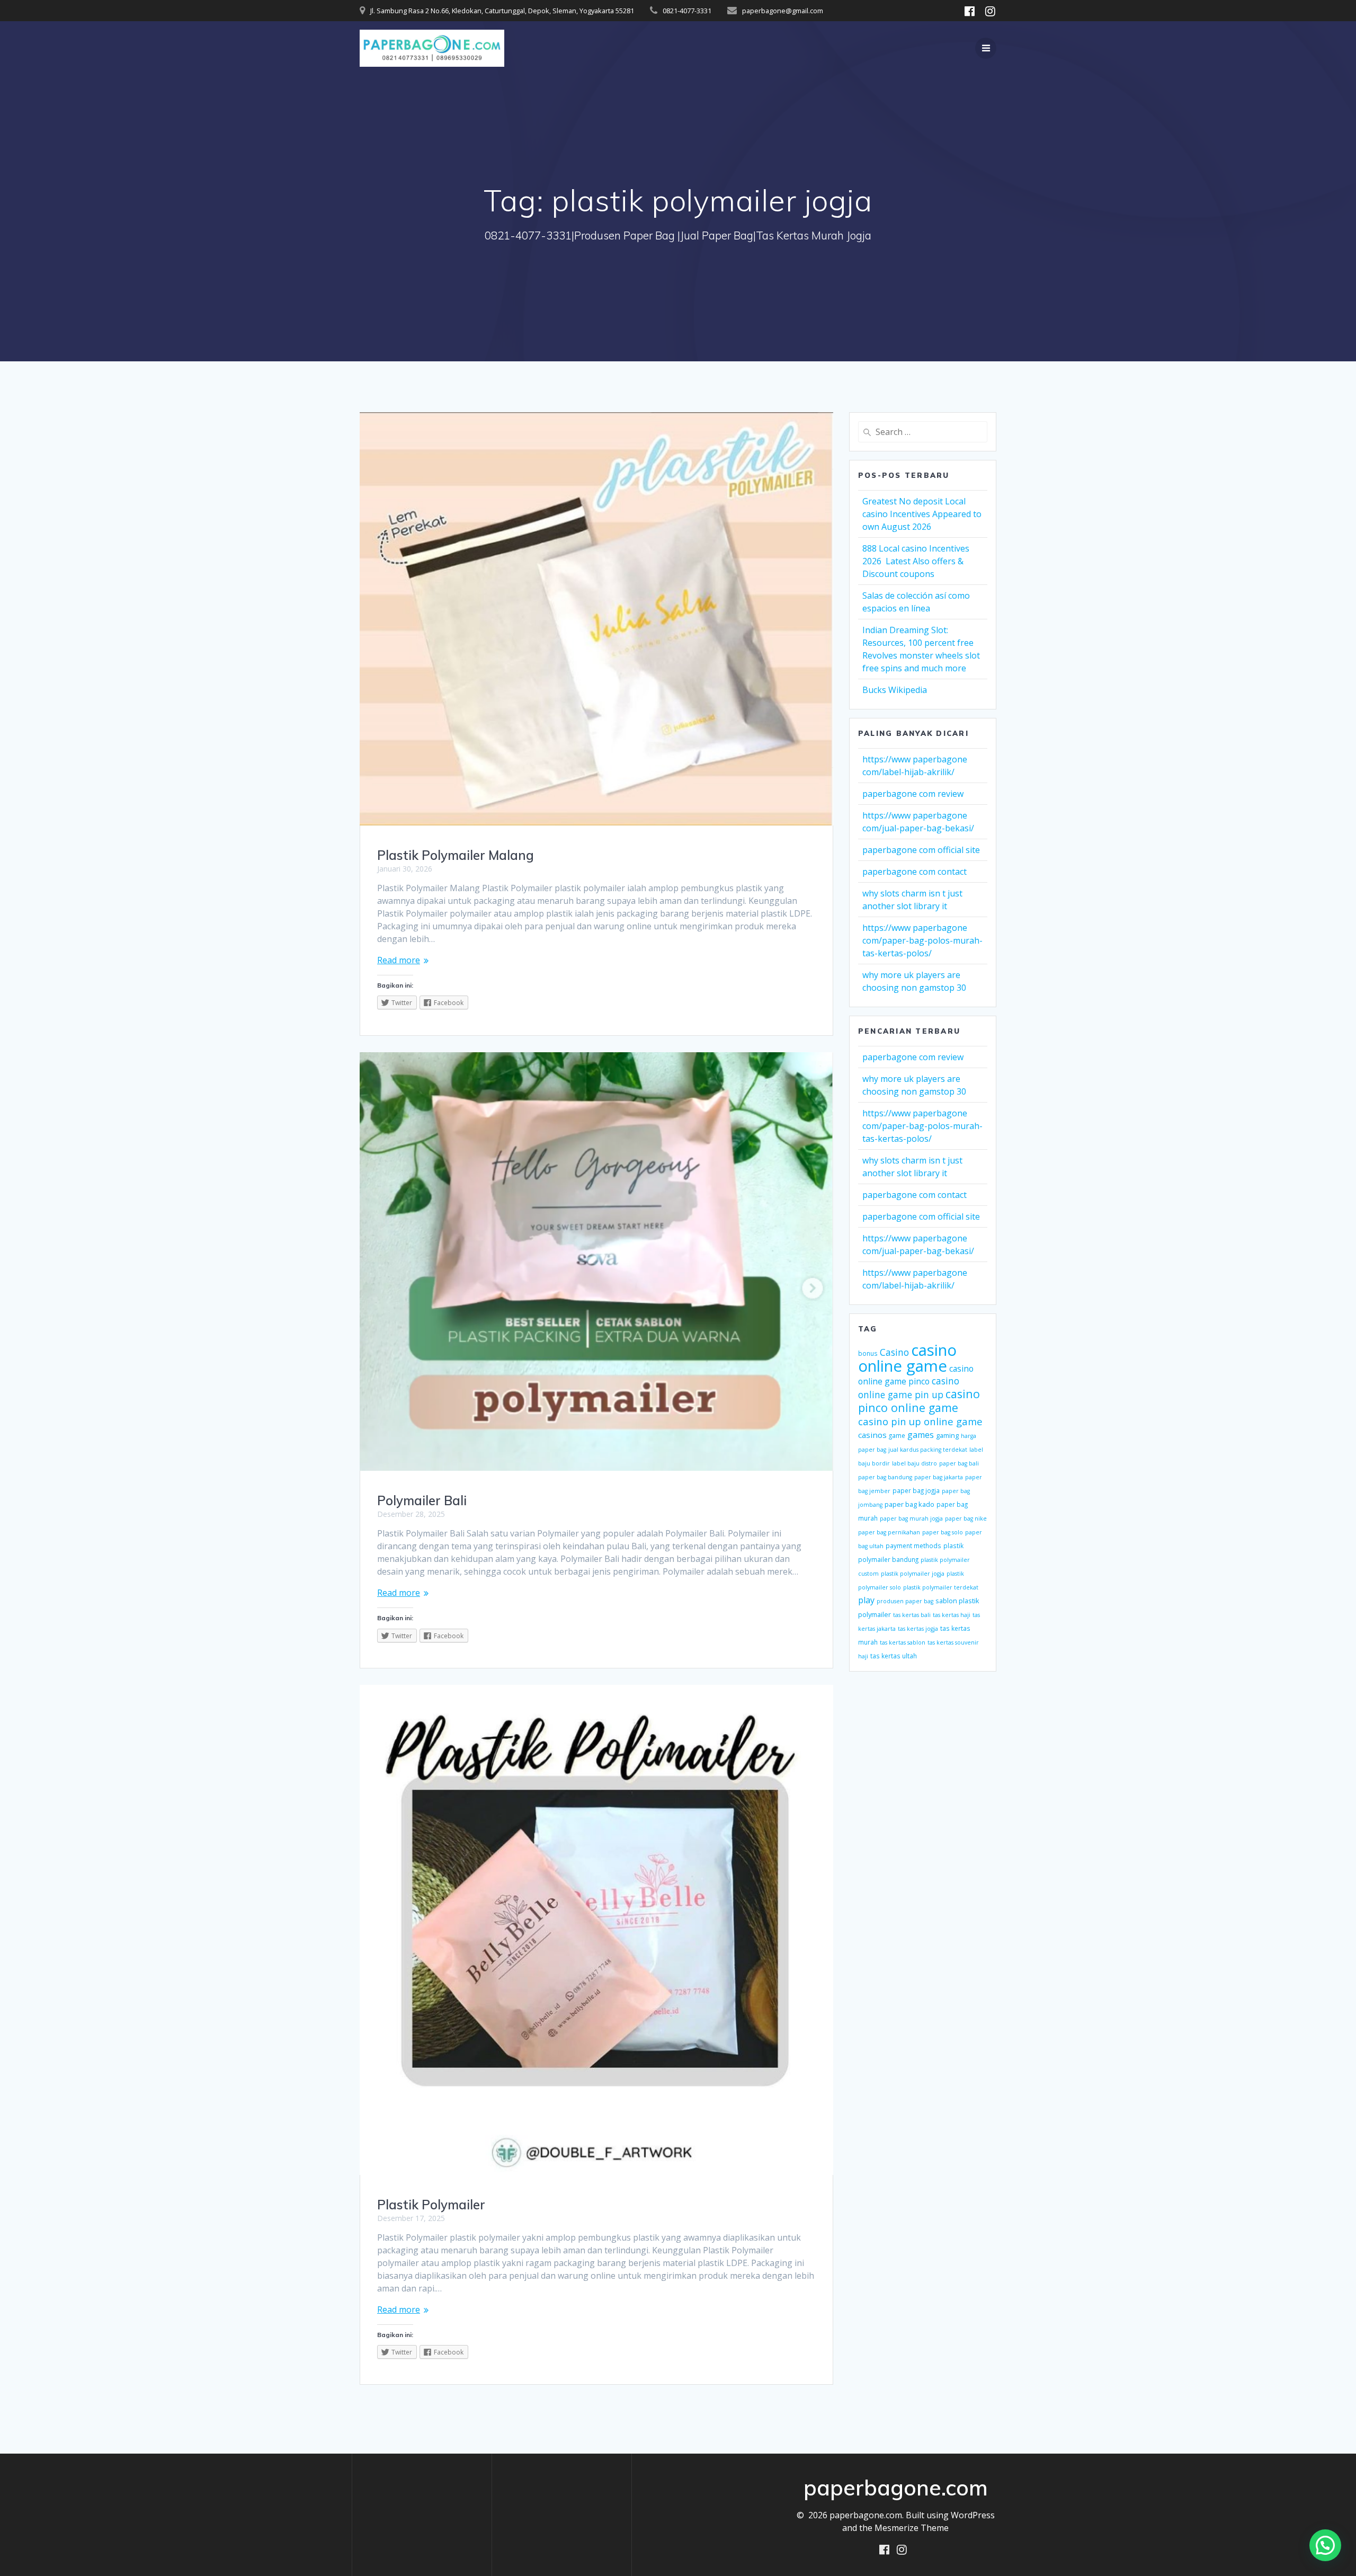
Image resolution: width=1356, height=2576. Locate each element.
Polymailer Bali (422, 1500)
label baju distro (915, 1463)
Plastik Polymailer (431, 2205)
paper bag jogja (916, 1490)
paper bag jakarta (939, 1477)
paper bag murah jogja (911, 1518)
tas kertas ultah (894, 1656)
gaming (947, 1435)
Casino (894, 1352)
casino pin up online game (920, 1421)
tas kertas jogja (918, 1629)
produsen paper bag (905, 1601)
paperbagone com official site (921, 850)
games (921, 1435)
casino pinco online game (919, 1401)
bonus (868, 1353)
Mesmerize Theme (912, 2528)
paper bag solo (943, 1532)
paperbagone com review (913, 794)
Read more (399, 960)
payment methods (913, 1545)
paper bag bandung (885, 1477)
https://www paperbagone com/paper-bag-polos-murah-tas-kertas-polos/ (922, 940)
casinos (872, 1435)
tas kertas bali (912, 1615)
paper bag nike (966, 1518)
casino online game (907, 1358)
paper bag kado (909, 1504)
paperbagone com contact (915, 872)
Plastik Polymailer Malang (456, 855)
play (866, 1600)
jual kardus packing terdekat (928, 1450)
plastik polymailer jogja (913, 1574)
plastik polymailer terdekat (941, 1587)
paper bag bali (959, 1463)
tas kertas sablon (903, 1642)
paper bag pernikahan (889, 1532)
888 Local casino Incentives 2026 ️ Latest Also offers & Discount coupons (916, 561)
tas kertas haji (952, 1615)
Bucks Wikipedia (895, 690)
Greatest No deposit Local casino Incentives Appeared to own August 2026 (922, 514)
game (897, 1435)
